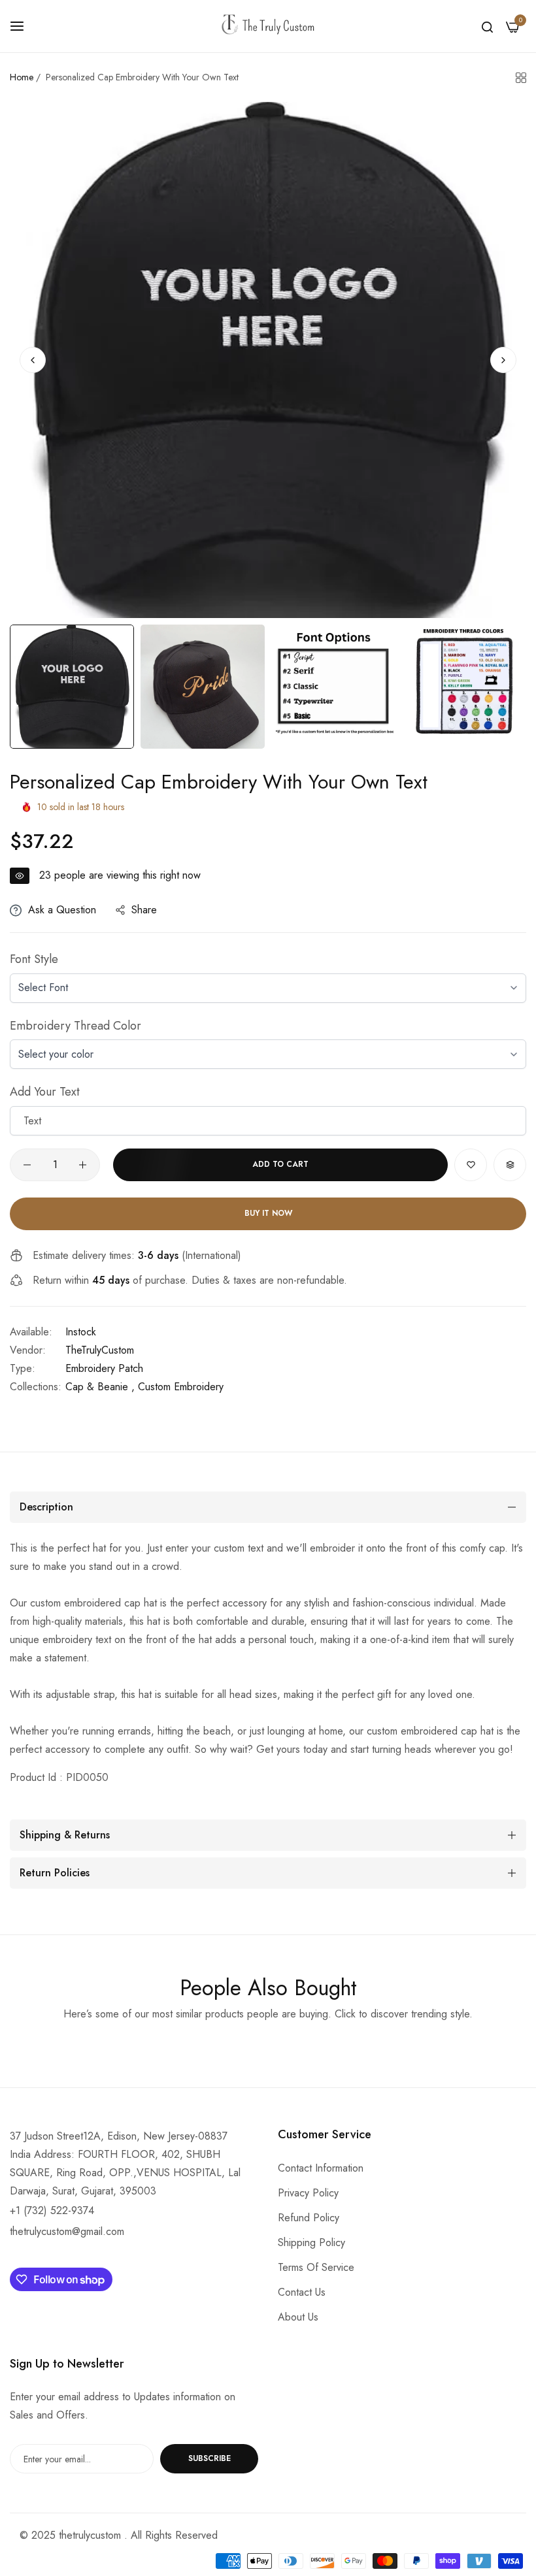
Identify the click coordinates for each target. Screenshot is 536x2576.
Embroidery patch (104, 1368)
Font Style (34, 959)
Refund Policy (309, 2218)
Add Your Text (45, 1092)
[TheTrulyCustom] (268, 26)
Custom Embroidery (181, 1387)
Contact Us (302, 2292)
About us (298, 2317)
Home (22, 77)
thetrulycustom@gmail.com (67, 2231)
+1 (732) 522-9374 (52, 2210)
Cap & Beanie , (100, 1387)
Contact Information (321, 2168)
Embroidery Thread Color (75, 1026)
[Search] (487, 26)
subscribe (209, 2458)
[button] (503, 360)
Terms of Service (316, 2267)
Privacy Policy (308, 2193)
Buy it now (268, 1213)
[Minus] (27, 1165)
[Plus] (83, 1165)
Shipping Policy (311, 2242)
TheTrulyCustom (100, 1350)
